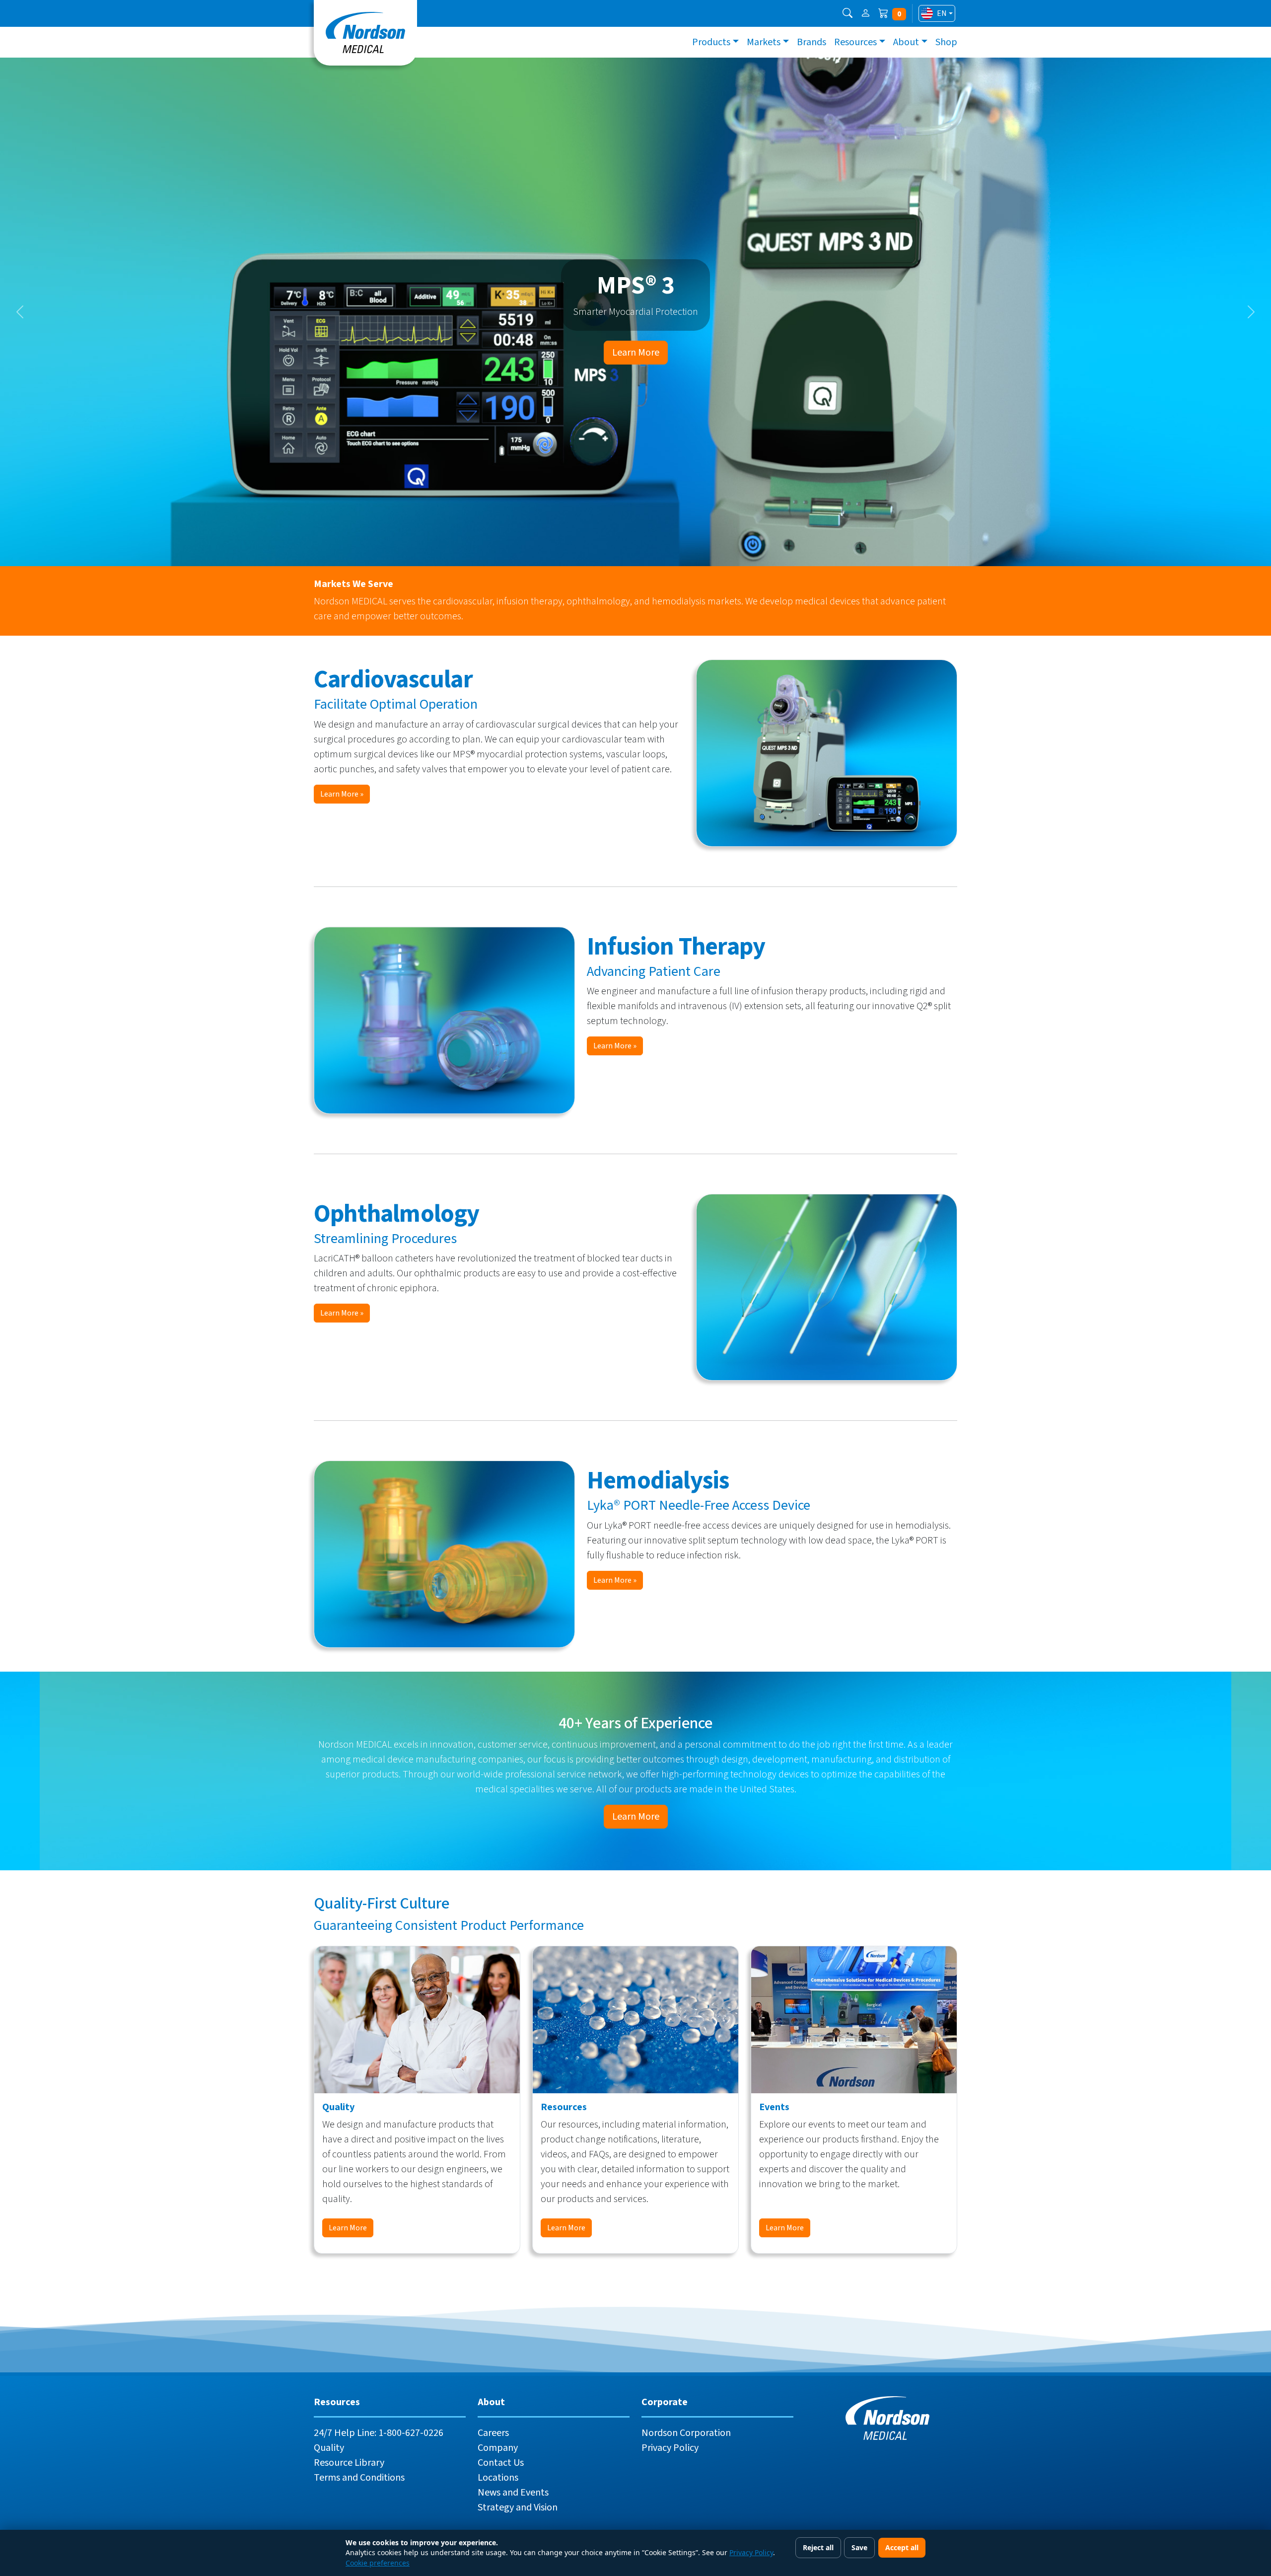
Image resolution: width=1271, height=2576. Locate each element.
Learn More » (342, 794)
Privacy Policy (670, 2448)
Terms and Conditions (359, 2478)
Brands (812, 42)
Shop (946, 42)
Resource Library (349, 2463)
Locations (498, 2478)
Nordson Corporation (686, 2433)
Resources (855, 42)
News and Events (513, 2493)
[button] (847, 13)
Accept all (902, 2547)
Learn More (636, 353)
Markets (764, 42)
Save (859, 2547)
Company (498, 2448)
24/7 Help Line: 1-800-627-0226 (379, 2433)
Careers (493, 2433)
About (906, 42)
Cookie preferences (378, 2563)
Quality (329, 2448)
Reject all (818, 2547)
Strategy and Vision (518, 2507)
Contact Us (501, 2463)
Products (711, 42)
